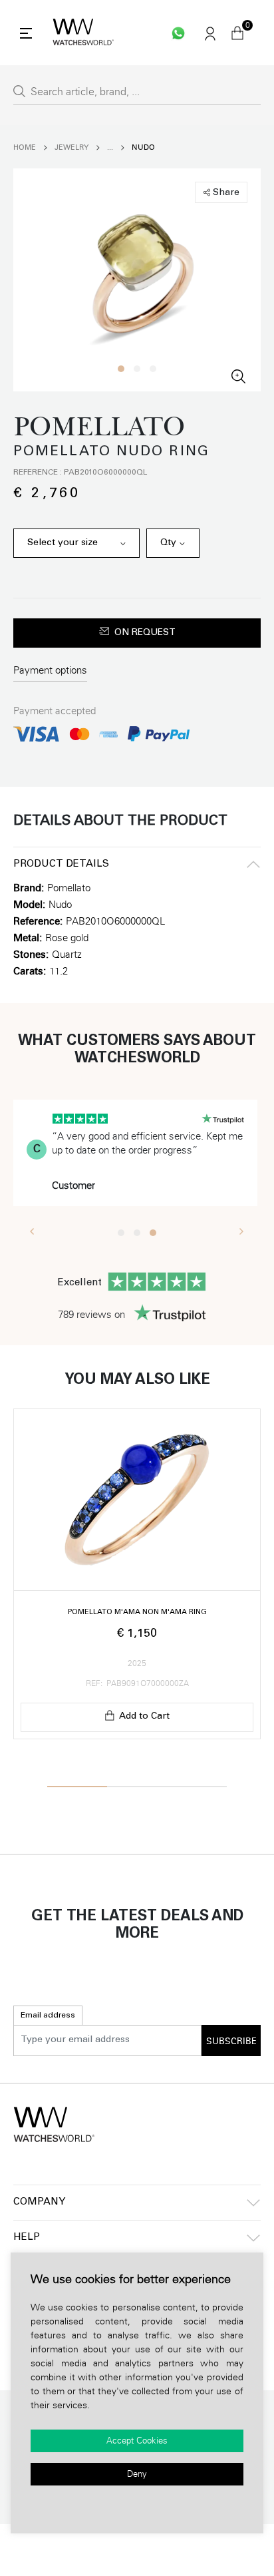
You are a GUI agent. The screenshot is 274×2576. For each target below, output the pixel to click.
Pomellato (69, 888)
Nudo (143, 147)
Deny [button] (137, 2474)
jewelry (71, 147)
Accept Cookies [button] (137, 2441)
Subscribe (231, 2041)
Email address (48, 2016)
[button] (121, 369)
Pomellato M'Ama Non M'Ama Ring (137, 1612)
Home (25, 147)
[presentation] (32, 1231)
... (110, 147)
